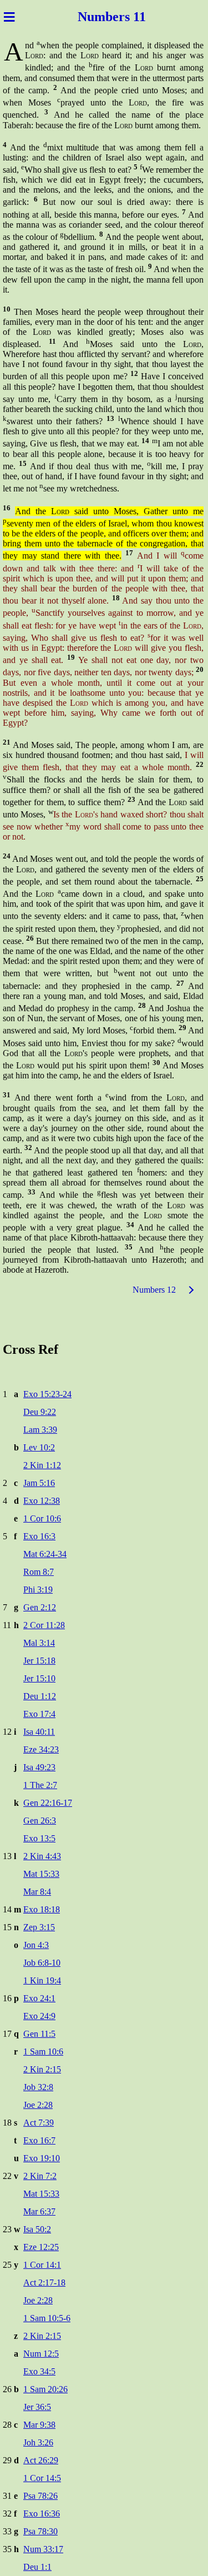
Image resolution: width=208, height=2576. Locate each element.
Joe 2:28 (38, 2105)
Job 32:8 (38, 2087)
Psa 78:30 (40, 2531)
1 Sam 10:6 (43, 2052)
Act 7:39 (39, 2123)
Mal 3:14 (39, 1643)
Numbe (98, 17)
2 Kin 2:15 (42, 2069)
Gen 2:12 (40, 1607)
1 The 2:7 (40, 1785)
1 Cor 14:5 (42, 2478)
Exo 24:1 (39, 1998)
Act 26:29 (41, 2460)
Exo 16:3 (39, 1536)
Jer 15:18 (39, 1661)
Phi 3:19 (38, 1590)
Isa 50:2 (37, 2229)
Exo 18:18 (42, 1909)
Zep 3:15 (39, 1927)
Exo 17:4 (39, 1714)
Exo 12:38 (42, 1501)
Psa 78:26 (40, 2496)
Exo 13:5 (39, 1838)
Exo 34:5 (39, 2371)
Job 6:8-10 (42, 1963)
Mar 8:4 (37, 1892)
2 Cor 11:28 (44, 1625)
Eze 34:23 (41, 1749)
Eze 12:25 (41, 2247)
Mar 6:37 (39, 2211)
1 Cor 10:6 (42, 1518)
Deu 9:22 (40, 1412)
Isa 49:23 (39, 1767)
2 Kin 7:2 (40, 2176)
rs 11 (132, 17)
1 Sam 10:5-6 (47, 2318)
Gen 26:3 (40, 1821)
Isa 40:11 (39, 1732)
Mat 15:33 (41, 1874)
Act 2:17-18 (44, 2283)
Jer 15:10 (39, 1678)
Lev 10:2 (39, 1447)
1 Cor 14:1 (42, 2265)
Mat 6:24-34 (45, 1554)
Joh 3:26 (38, 2442)
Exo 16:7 (39, 2140)
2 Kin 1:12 (42, 1465)
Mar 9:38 (39, 2425)
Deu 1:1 (37, 2567)
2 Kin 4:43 (42, 1856)
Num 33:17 (43, 2549)
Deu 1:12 (40, 1696)
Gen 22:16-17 (48, 1803)
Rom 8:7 (39, 1572)
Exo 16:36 (42, 2514)
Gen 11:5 (39, 2034)
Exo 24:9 (39, 2016)
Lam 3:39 (40, 1430)
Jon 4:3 (36, 1945)
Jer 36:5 (37, 2407)
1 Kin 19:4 (42, 1980)
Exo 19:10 (42, 2158)
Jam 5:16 (39, 1483)
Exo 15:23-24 (47, 1394)
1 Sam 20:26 (45, 2389)
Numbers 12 (154, 1290)
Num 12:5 (41, 2354)
